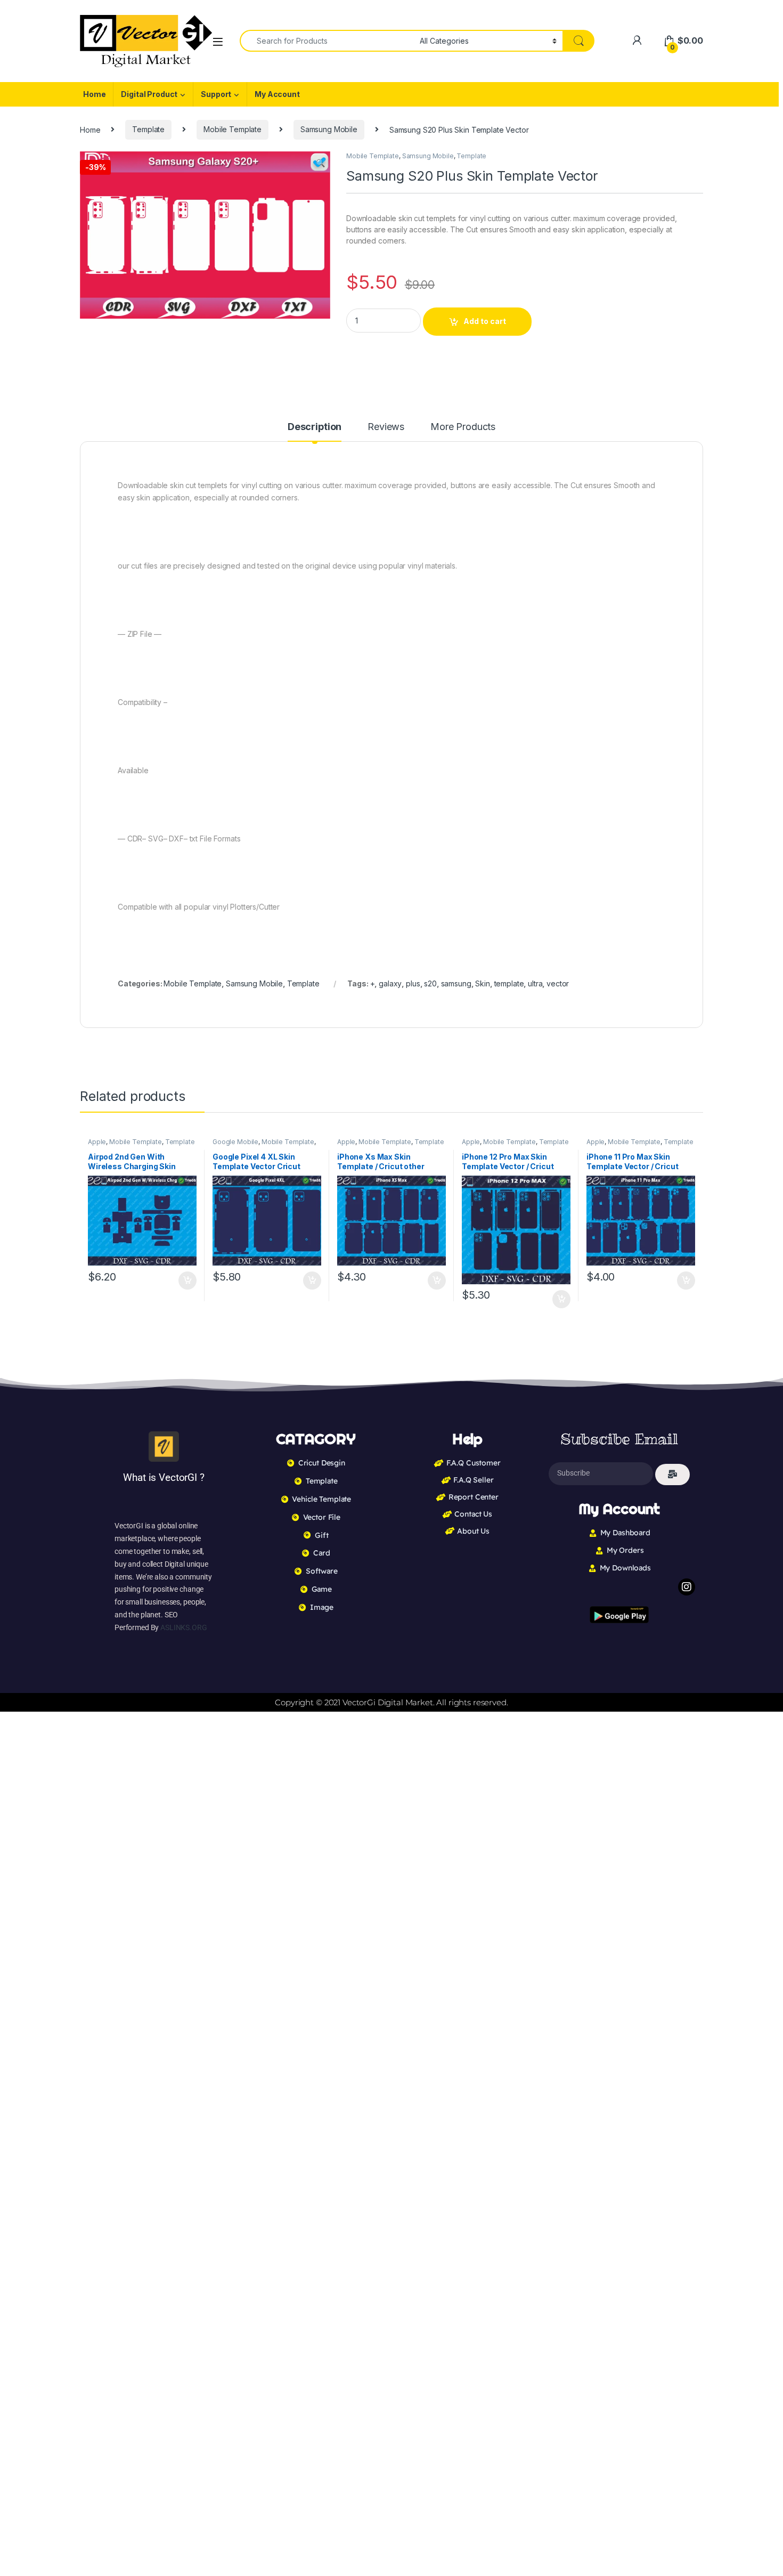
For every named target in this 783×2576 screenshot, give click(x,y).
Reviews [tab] (386, 427)
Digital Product (149, 94)
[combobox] (327, 41)
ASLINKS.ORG (183, 1627)
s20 (430, 983)
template (509, 983)
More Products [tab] (463, 427)
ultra (535, 983)
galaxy (390, 983)
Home (94, 94)
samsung (456, 983)
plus (413, 983)
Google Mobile (235, 1142)
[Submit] (672, 1475)
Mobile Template (233, 129)
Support (216, 94)
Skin (482, 983)
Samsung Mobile (329, 129)
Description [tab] (315, 427)
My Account (277, 94)
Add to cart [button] (187, 1281)
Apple (97, 1142)
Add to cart (485, 321)
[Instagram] (687, 1587)
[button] (320, 163)
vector (558, 983)
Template (148, 129)
